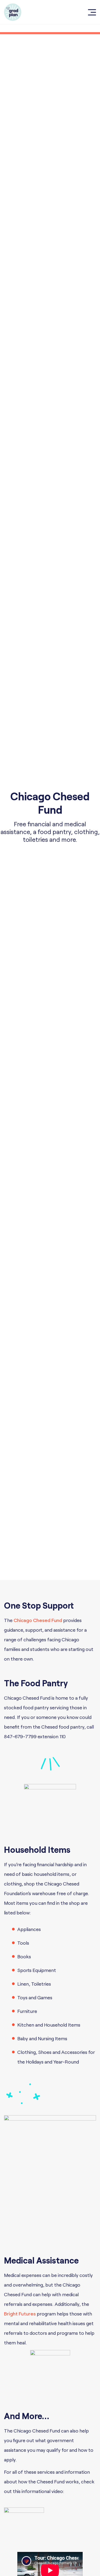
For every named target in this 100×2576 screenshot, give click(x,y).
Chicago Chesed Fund (38, 1620)
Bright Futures (20, 2314)
